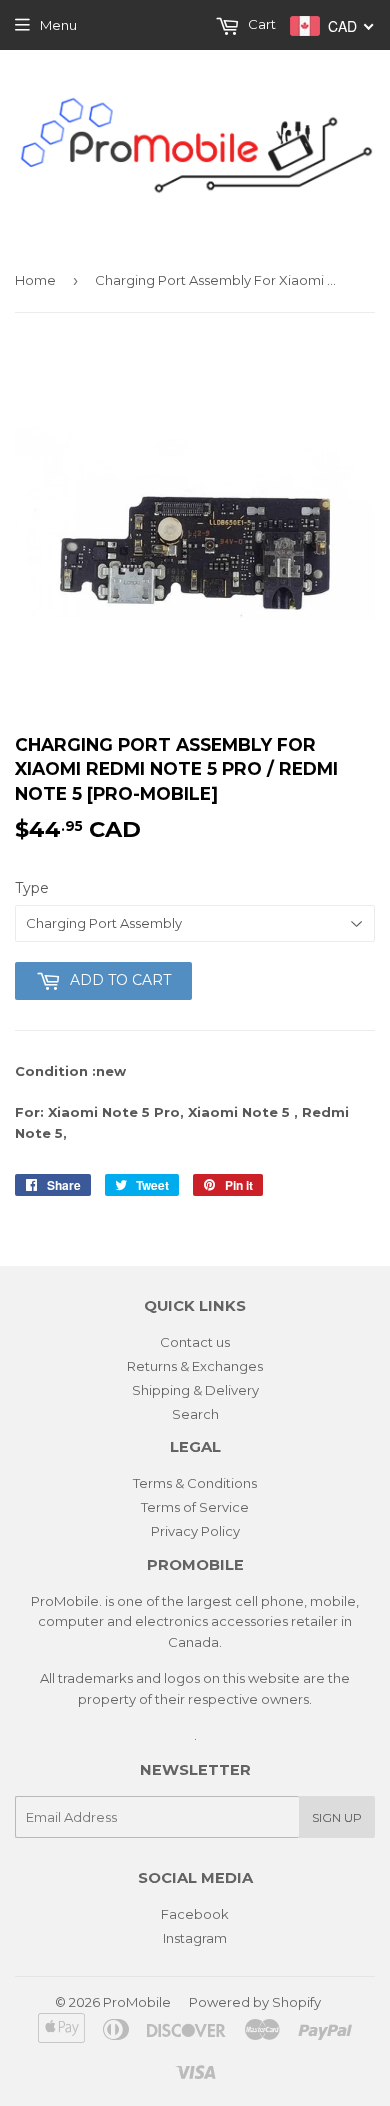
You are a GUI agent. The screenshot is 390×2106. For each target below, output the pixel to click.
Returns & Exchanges (195, 1366)
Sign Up (337, 1817)
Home (35, 280)
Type (32, 888)
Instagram (195, 1938)
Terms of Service (195, 1507)
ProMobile (137, 2002)
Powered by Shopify (255, 2002)
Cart (260, 24)
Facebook (195, 1914)
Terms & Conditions (195, 1483)
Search (195, 1414)
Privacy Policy (195, 1531)
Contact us (195, 1342)
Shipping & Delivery (195, 1390)
